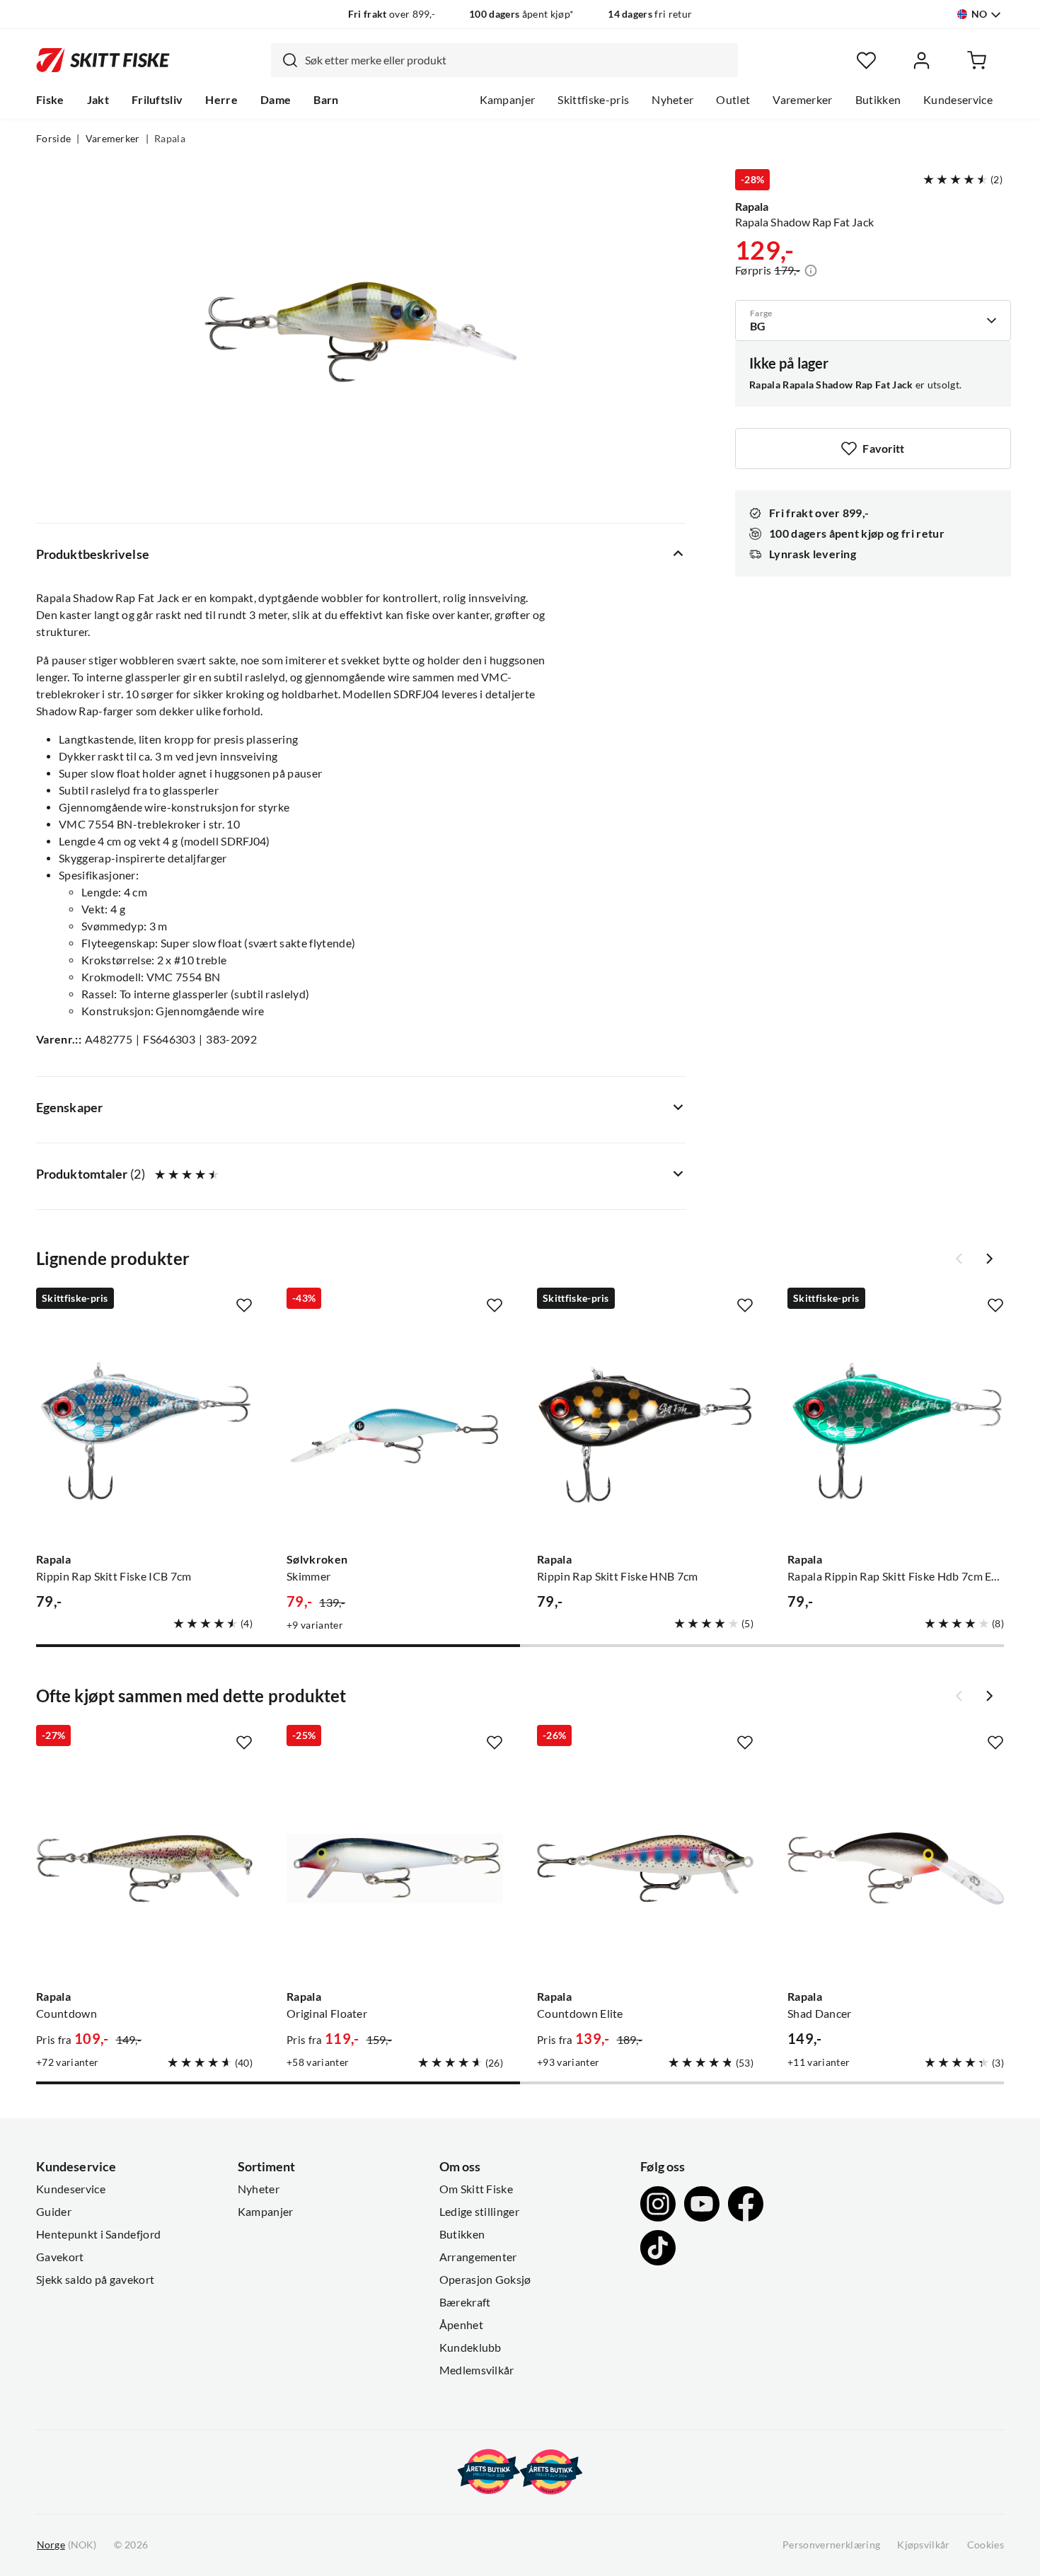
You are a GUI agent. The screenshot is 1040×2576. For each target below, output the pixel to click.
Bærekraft (465, 2302)
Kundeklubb (470, 2347)
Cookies (986, 2545)
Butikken (878, 100)
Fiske (50, 100)
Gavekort (60, 2257)
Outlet (733, 100)
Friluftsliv (157, 100)
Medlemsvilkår (477, 2370)
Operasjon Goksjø (485, 2280)
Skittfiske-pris (593, 100)
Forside (53, 139)
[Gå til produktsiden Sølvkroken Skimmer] (395, 1431)
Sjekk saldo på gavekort (95, 2280)
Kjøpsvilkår (924, 2545)
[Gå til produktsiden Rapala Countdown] (144, 1869)
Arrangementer (478, 2257)
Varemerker (802, 100)
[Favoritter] (866, 60)
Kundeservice (958, 100)
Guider (54, 2212)
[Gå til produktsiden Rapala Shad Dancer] (896, 1869)
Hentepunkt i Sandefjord (98, 2234)
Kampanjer (508, 100)
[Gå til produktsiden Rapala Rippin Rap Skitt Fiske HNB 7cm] (645, 1431)
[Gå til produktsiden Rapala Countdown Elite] (645, 1869)
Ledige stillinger (479, 2212)
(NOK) (67, 2545)
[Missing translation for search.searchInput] (284, 60)
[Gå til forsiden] (103, 60)
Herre (221, 100)
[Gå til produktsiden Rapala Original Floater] (395, 1869)
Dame (276, 100)
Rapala (170, 139)
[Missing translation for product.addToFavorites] (244, 1305)
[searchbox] (518, 60)
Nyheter (672, 100)
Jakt (98, 100)
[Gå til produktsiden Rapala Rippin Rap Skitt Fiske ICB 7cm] (144, 1431)
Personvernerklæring (831, 2545)
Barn (326, 100)
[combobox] (504, 60)
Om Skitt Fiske (476, 2189)
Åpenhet (461, 2325)
